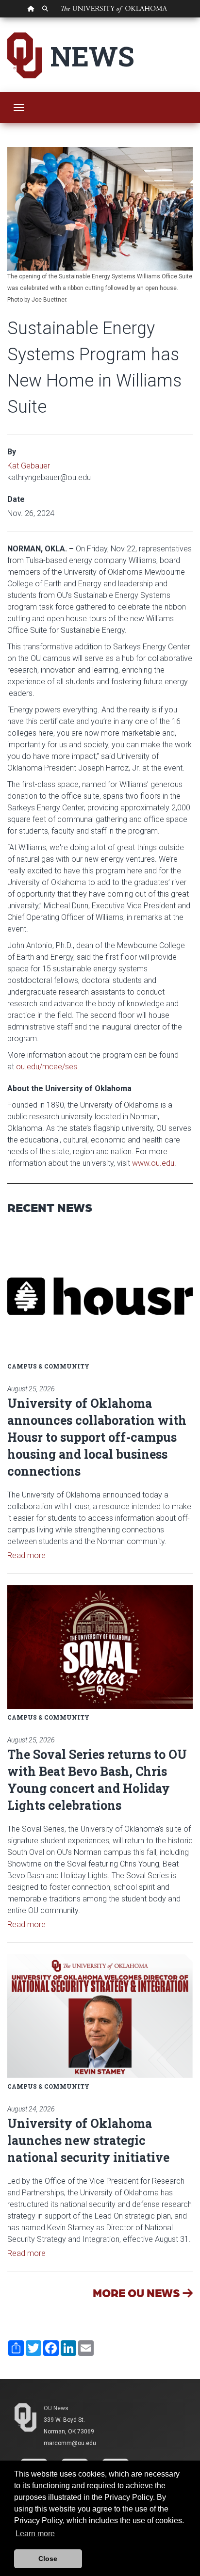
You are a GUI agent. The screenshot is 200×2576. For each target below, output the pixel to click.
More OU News (138, 2293)
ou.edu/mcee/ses (47, 1067)
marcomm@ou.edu (70, 2443)
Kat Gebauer (29, 466)
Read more (26, 1555)
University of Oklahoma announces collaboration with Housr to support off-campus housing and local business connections (97, 1437)
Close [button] (48, 2559)
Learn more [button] (35, 2534)
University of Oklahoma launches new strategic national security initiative (88, 2140)
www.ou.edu (153, 1163)
